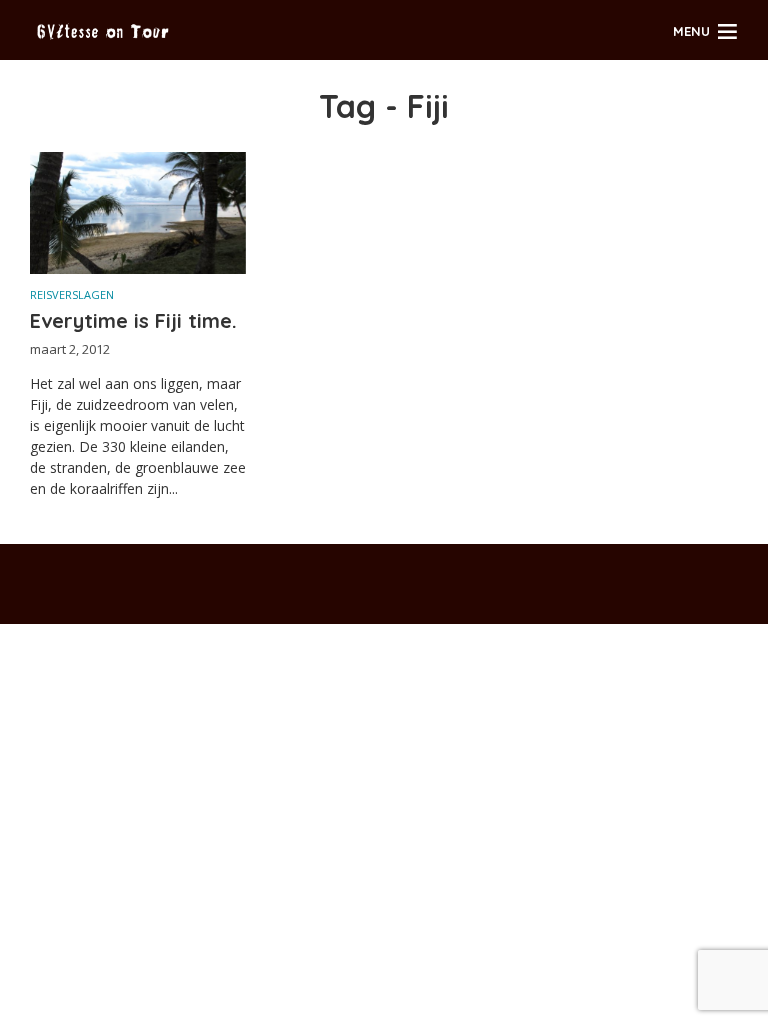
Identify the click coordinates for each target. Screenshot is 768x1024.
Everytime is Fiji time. (133, 320)
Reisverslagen (72, 294)
